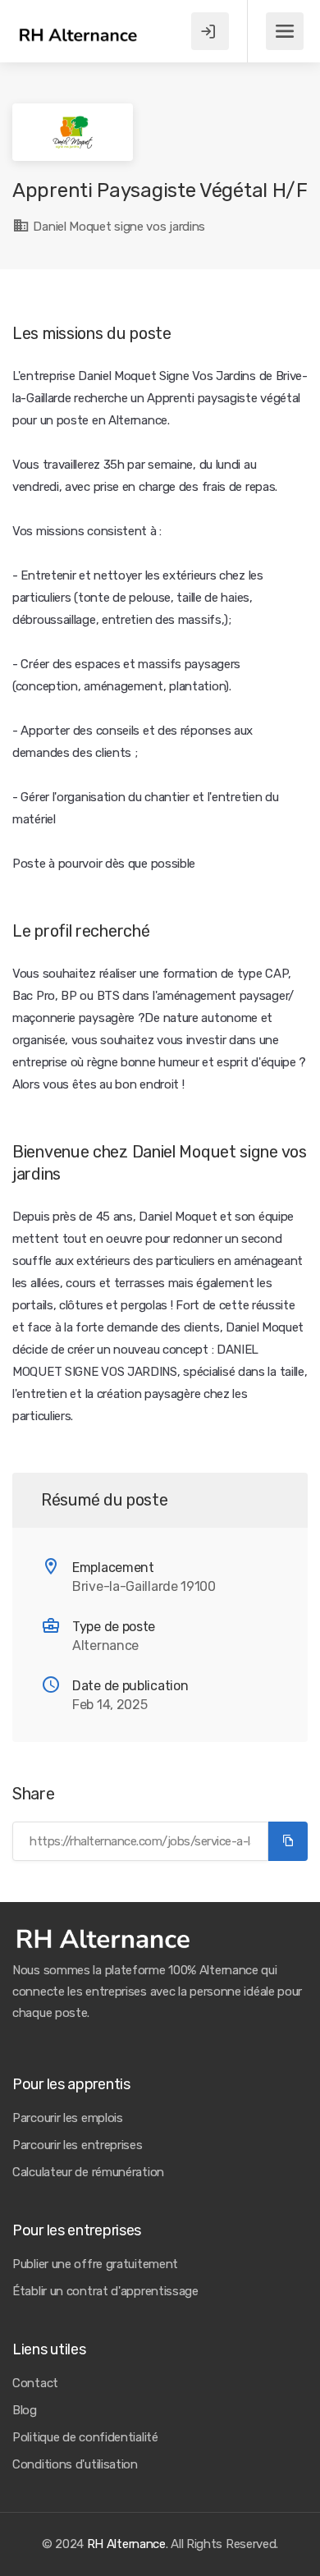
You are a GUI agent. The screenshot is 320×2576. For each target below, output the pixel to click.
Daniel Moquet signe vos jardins (118, 227)
